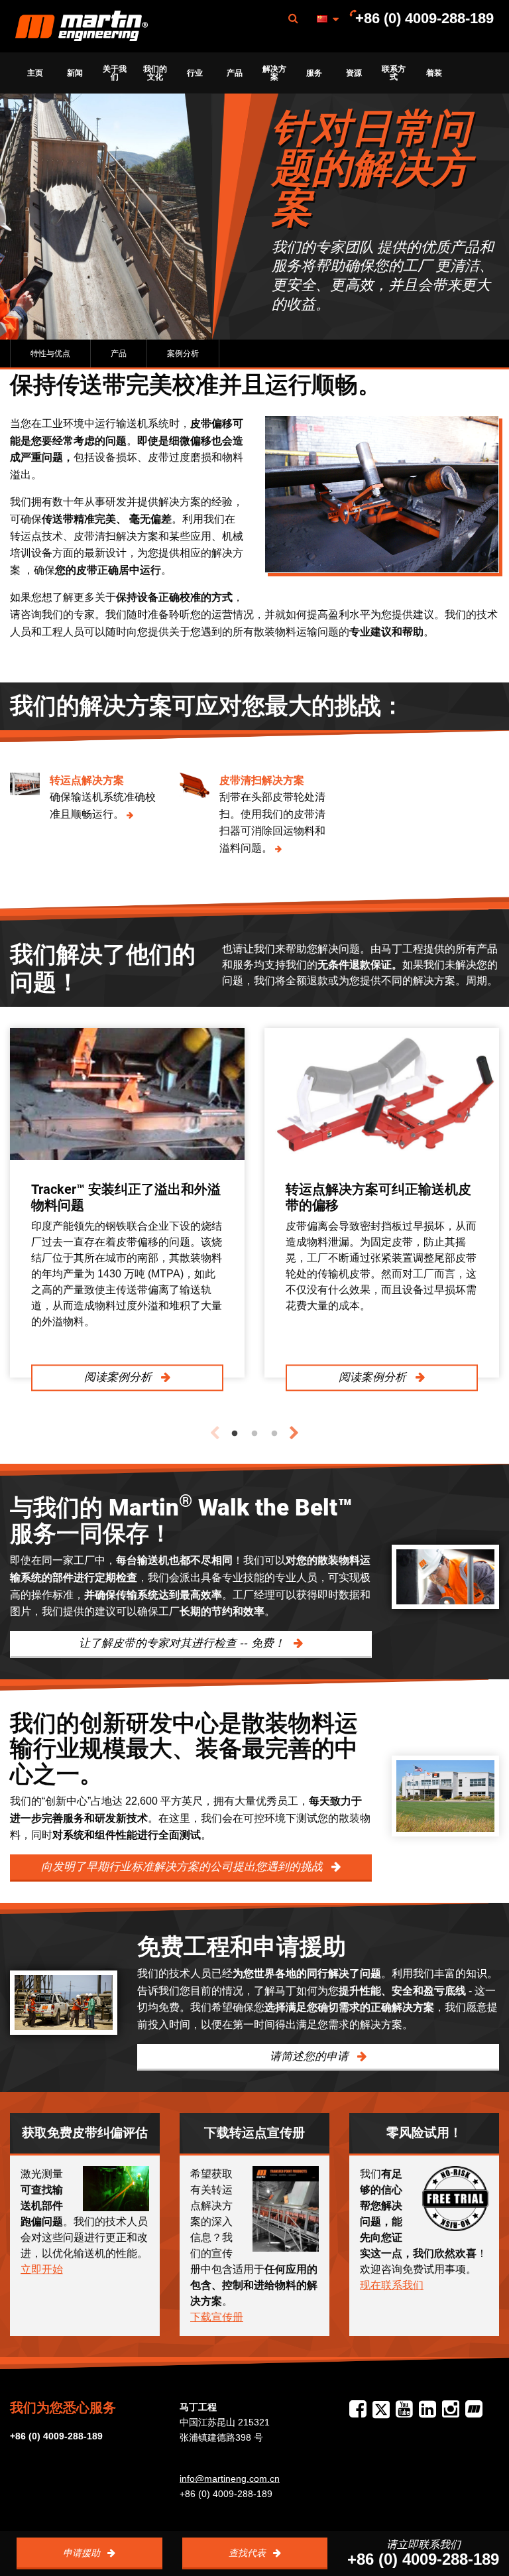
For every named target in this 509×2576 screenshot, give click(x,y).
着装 (434, 73)
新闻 (75, 73)
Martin (82, 27)
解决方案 (274, 73)
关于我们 (115, 73)
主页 (35, 73)
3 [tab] (274, 1434)
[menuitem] (82, 26)
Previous (215, 1433)
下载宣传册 (217, 2317)
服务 (314, 73)
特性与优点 (50, 354)
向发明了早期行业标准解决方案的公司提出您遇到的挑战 (184, 1867)
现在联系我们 (392, 2285)
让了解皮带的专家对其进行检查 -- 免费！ (184, 1643)
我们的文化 (155, 73)
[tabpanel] (127, 1203)
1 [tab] (235, 1434)
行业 (195, 73)
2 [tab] (254, 1434)
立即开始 (42, 2269)
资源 (354, 73)
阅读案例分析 (120, 1377)
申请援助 (83, 2553)
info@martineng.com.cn (230, 2479)
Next (294, 1433)
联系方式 (394, 73)
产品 (235, 73)
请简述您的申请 (311, 2056)
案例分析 (183, 354)
